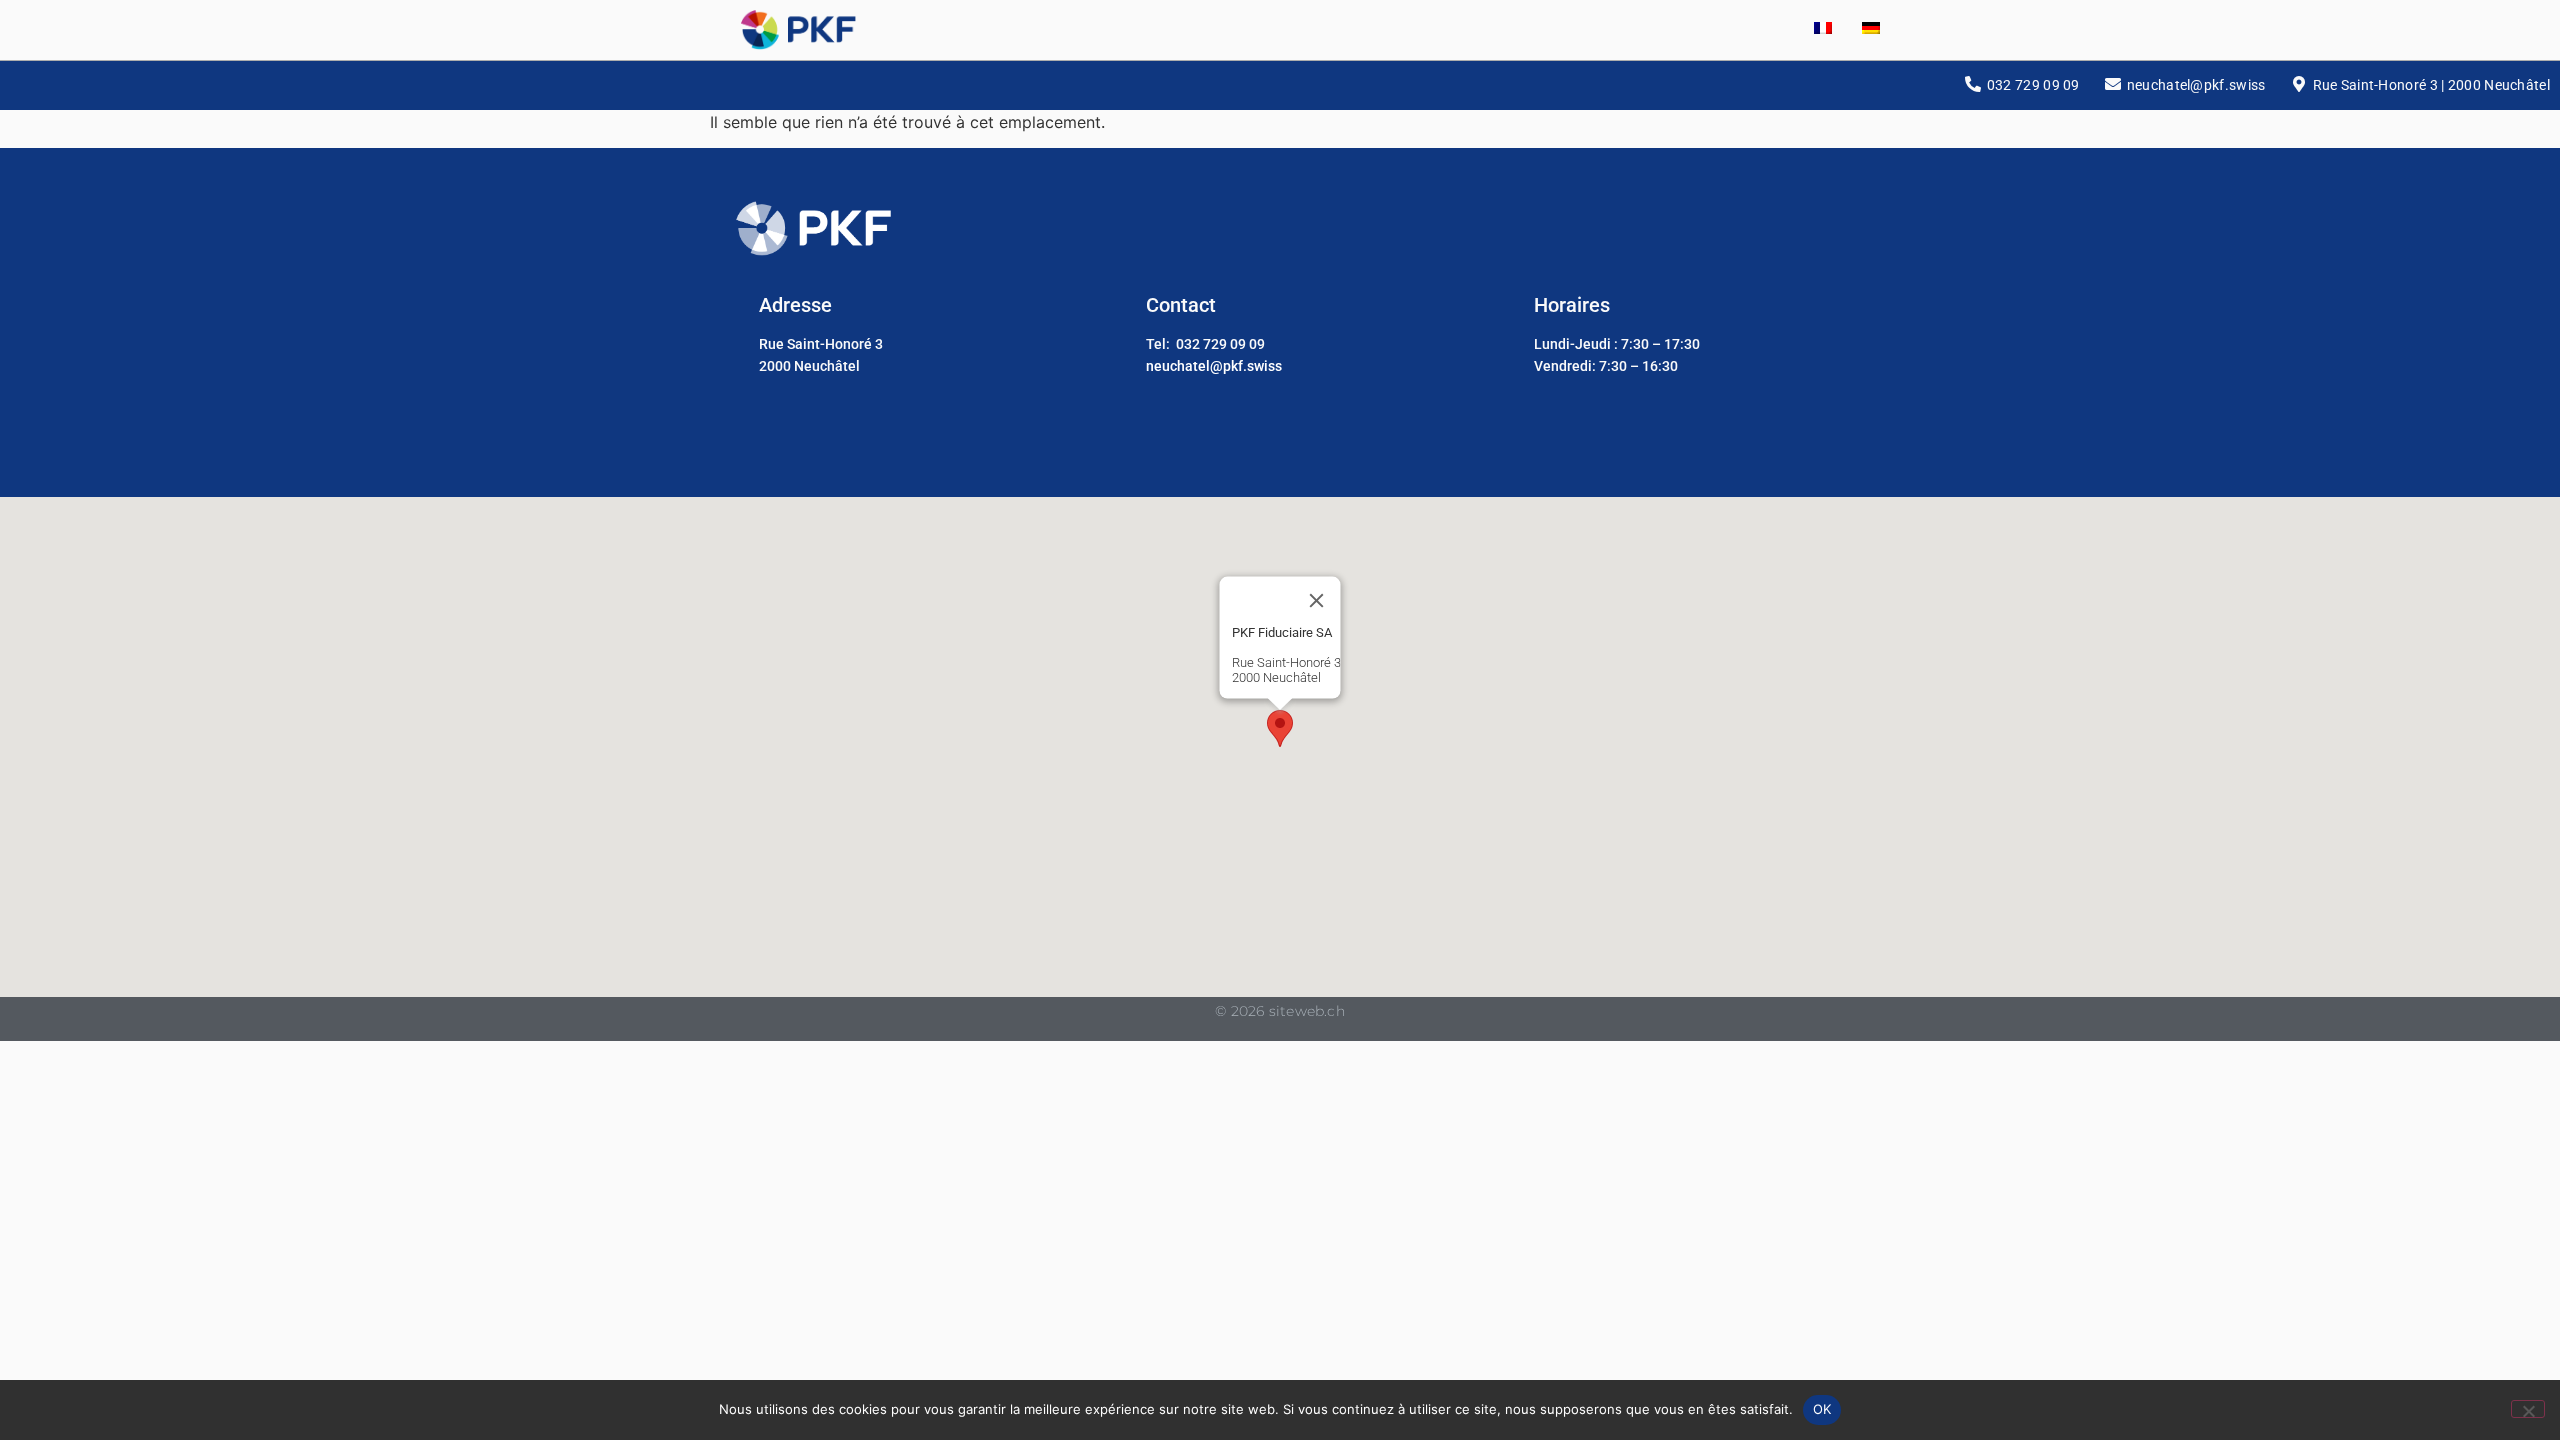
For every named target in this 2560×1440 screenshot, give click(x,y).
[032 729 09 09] (1973, 84)
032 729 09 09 (2033, 85)
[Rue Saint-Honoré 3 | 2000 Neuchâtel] (2299, 84)
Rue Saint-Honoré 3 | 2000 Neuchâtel (2432, 85)
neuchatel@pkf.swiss (2196, 85)
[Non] (2528, 1409)
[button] (1280, 728)
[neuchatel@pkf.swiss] (2113, 84)
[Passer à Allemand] (1856, 30)
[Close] (1317, 600)
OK (1822, 1409)
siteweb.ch (1307, 1011)
